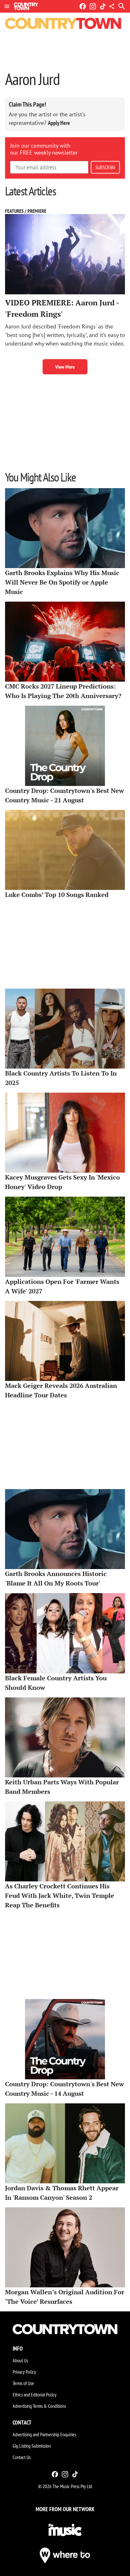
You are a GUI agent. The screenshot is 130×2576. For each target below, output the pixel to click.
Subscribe (105, 167)
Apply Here (59, 123)
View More (65, 367)
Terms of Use (23, 2383)
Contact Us (22, 2457)
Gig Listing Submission (32, 2446)
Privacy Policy (24, 2372)
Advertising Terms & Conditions (39, 2406)
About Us (20, 2360)
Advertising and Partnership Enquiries (44, 2434)
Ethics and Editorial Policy (35, 2395)
